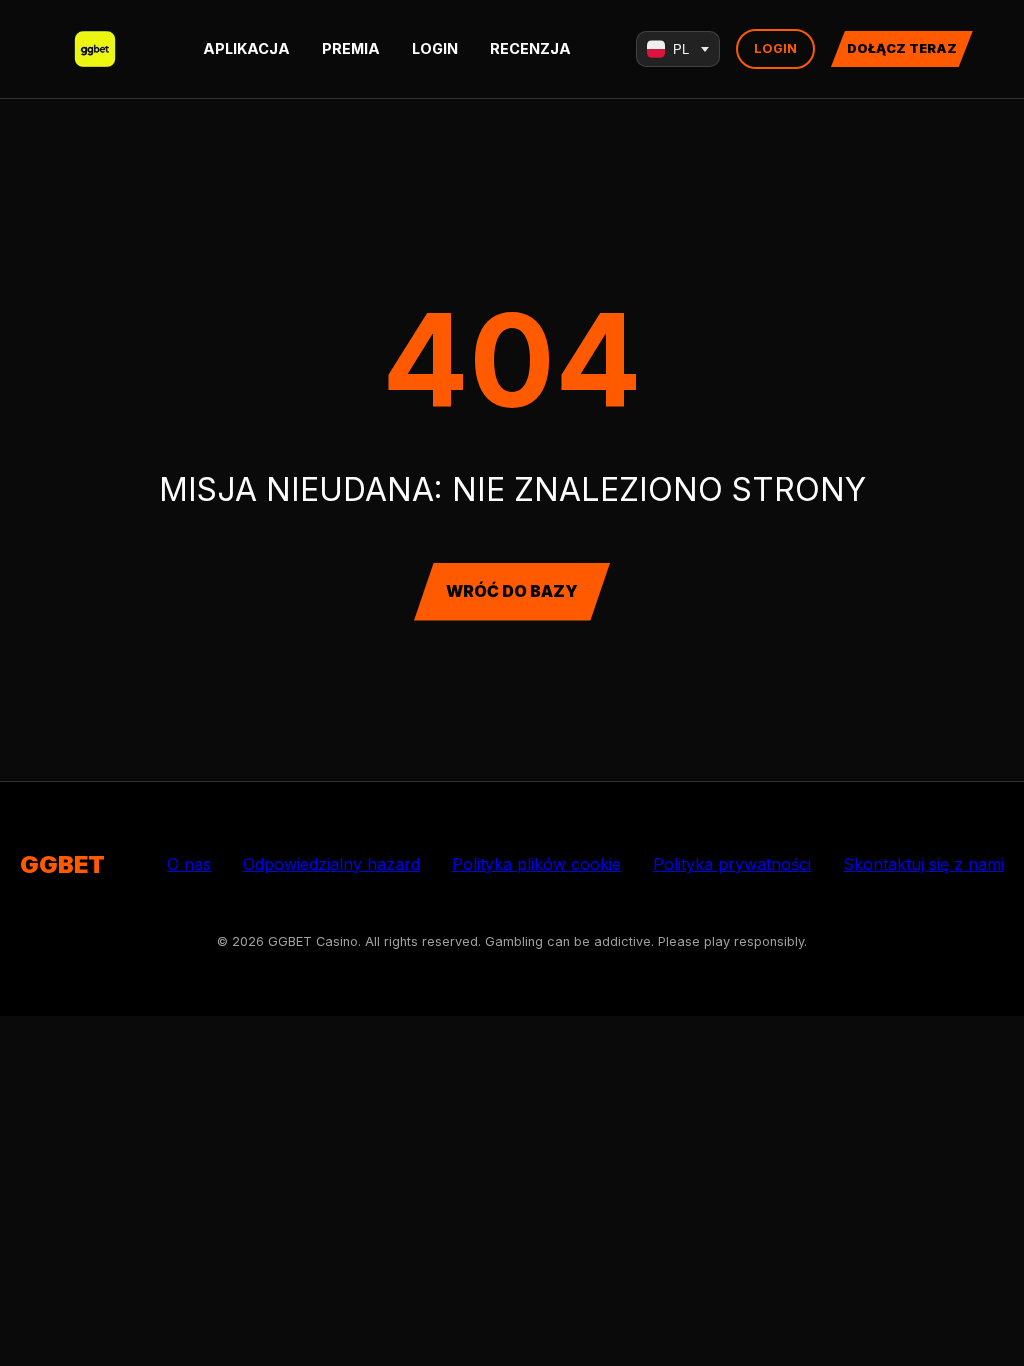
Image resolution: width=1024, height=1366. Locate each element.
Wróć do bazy (512, 591)
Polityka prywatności (732, 864)
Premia (351, 48)
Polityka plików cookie (536, 864)
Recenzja (530, 48)
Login (435, 48)
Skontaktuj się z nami (923, 864)
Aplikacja (246, 48)
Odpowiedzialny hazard (331, 864)
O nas (189, 864)
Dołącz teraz (902, 48)
